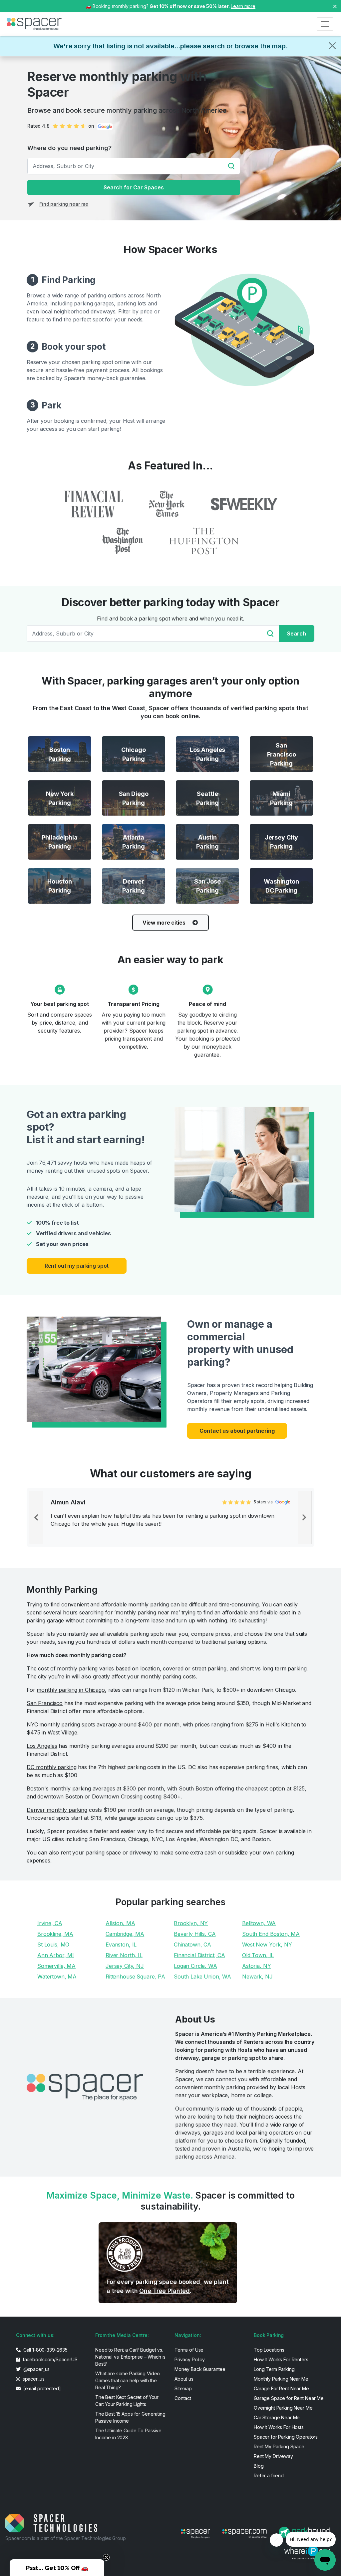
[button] (57, 2568)
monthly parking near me (147, 1612)
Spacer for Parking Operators (286, 2437)
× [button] (335, 6)
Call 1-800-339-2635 (45, 2350)
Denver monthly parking (57, 1810)
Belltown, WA (259, 1923)
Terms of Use (189, 2350)
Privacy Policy (190, 2359)
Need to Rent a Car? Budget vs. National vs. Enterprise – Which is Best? (130, 2357)
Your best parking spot (60, 1004)
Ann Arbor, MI (56, 1955)
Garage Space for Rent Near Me (289, 2398)
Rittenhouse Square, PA (135, 1977)
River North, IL (124, 1955)
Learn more (243, 6)
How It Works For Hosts (279, 2427)
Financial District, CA (199, 1955)
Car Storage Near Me (277, 2417)
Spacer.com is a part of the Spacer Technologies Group (66, 2538)
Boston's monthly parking (59, 1788)
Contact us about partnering (237, 1431)
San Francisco (45, 1703)
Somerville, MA (56, 1966)
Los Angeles (42, 1746)
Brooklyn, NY (191, 1923)
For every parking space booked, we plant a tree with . (168, 2286)
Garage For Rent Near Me (281, 2388)
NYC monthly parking (53, 1724)
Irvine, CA (50, 1923)
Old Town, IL (258, 1955)
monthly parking (149, 1604)
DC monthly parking (51, 1767)
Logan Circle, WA (195, 1966)
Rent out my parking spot (77, 1266)
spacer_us (33, 2379)
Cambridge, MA (125, 1934)
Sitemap (183, 2388)
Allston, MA (120, 1923)
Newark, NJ (257, 1977)
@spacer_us (36, 2369)
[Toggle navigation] (325, 24)
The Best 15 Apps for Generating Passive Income (130, 2417)
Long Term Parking (274, 2369)
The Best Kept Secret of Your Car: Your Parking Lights (127, 2401)
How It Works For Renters (281, 2359)
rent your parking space (91, 1852)
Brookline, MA (55, 1934)
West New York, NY (267, 1945)
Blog (259, 2466)
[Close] (332, 46)
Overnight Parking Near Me (283, 2408)
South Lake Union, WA (202, 1977)
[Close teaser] (106, 2557)
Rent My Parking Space (279, 2446)
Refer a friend (269, 2475)
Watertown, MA (57, 1977)
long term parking (285, 1668)
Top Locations (269, 2350)
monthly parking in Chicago (71, 1690)
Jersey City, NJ (125, 1966)
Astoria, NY (256, 1966)
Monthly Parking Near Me (281, 2379)
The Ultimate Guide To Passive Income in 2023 (128, 2434)
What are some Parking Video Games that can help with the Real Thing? (128, 2380)
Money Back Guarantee (200, 2369)
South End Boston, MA (271, 1934)
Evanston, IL (121, 1945)
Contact (183, 2398)
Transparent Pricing (133, 1004)
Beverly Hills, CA (195, 1934)
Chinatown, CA (192, 1945)
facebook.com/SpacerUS (49, 2359)
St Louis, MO (53, 1945)
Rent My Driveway (273, 2456)
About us (184, 2379)
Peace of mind (207, 1004)
